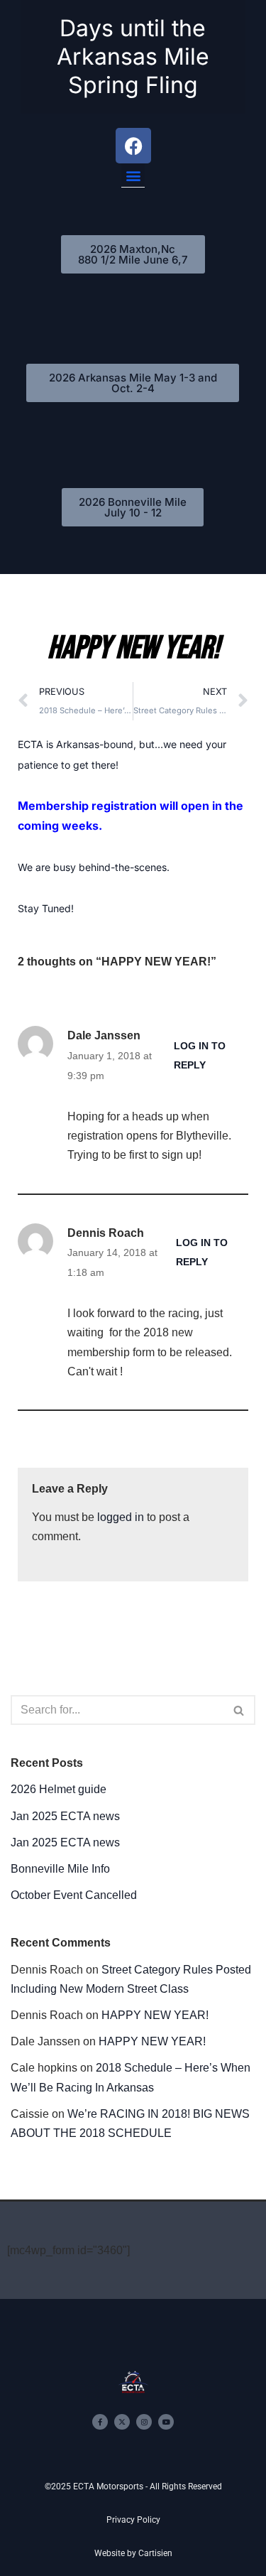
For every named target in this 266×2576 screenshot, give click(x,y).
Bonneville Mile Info (60, 1869)
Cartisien (155, 2553)
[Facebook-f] (100, 2422)
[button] (133, 175)
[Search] (239, 1710)
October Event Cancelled (74, 1895)
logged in (121, 1517)
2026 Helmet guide (59, 1789)
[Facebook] (133, 146)
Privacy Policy (133, 2520)
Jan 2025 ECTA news (65, 1816)
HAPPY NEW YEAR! (155, 2015)
